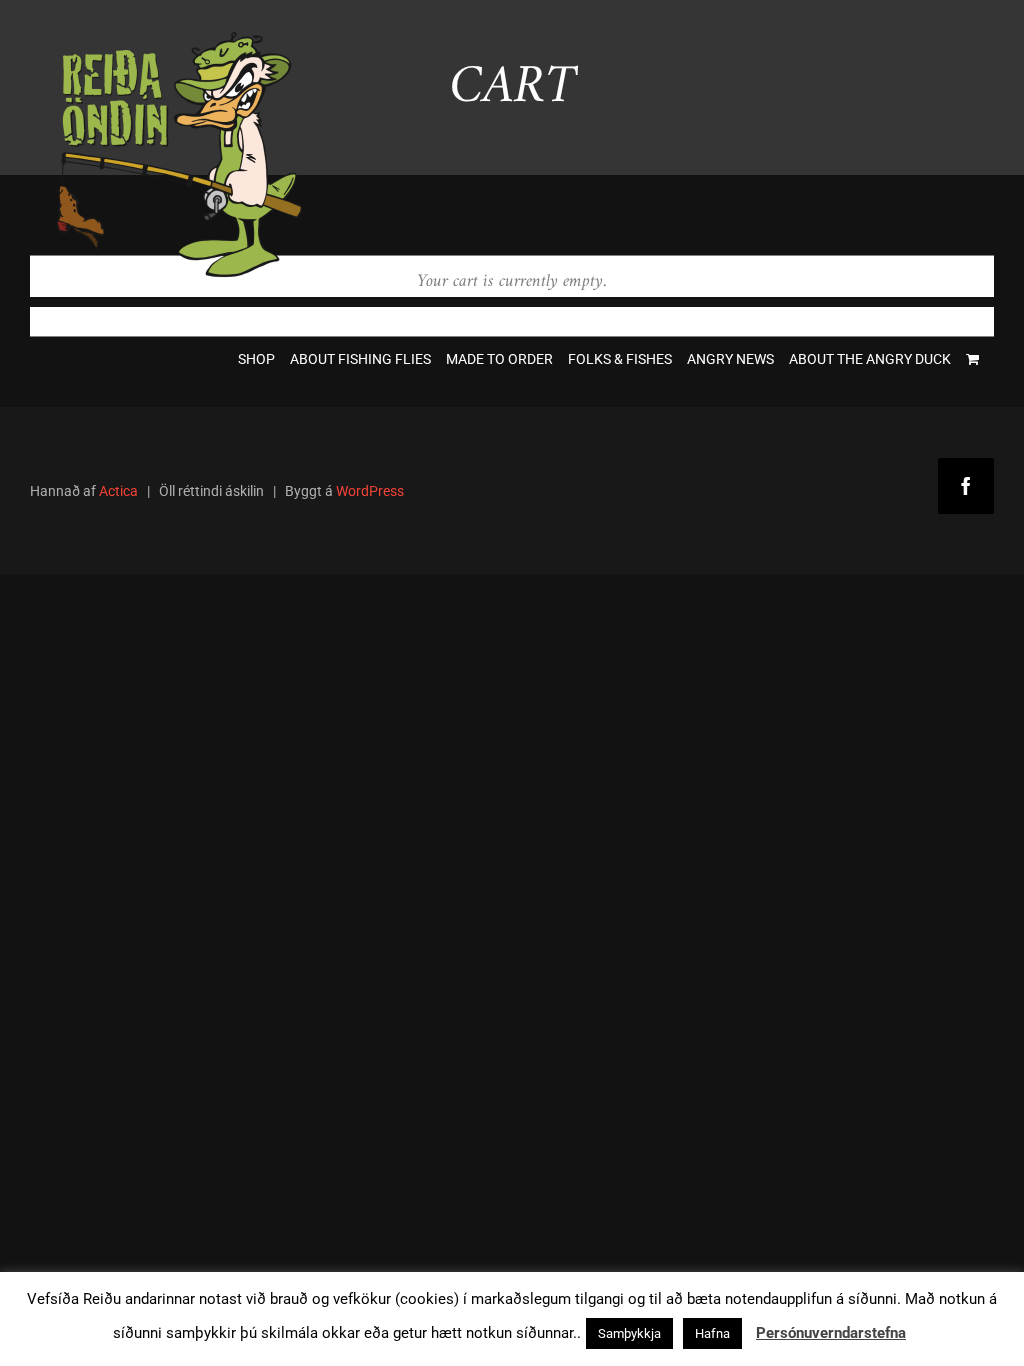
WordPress (370, 491)
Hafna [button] (712, 1333)
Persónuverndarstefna (831, 1333)
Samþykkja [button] (629, 1333)
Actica (118, 491)
